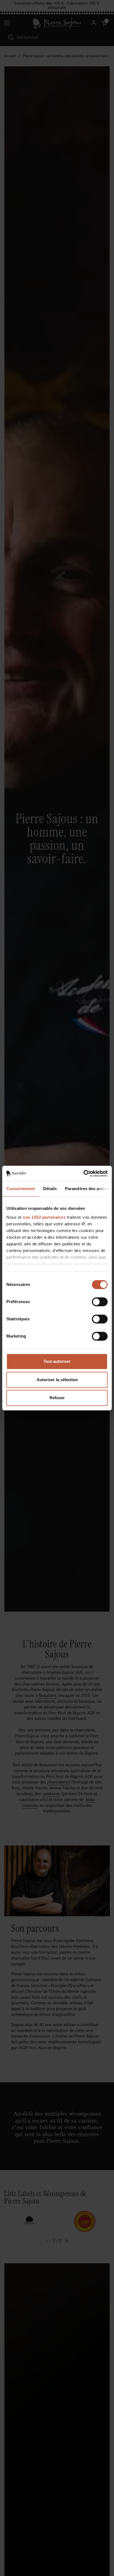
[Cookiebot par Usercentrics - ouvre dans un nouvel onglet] (83, 1173)
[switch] (100, 1302)
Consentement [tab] (21, 1189)
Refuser (57, 1398)
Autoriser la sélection (57, 1380)
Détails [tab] (50, 1189)
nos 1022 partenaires (44, 1217)
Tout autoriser (57, 1361)
